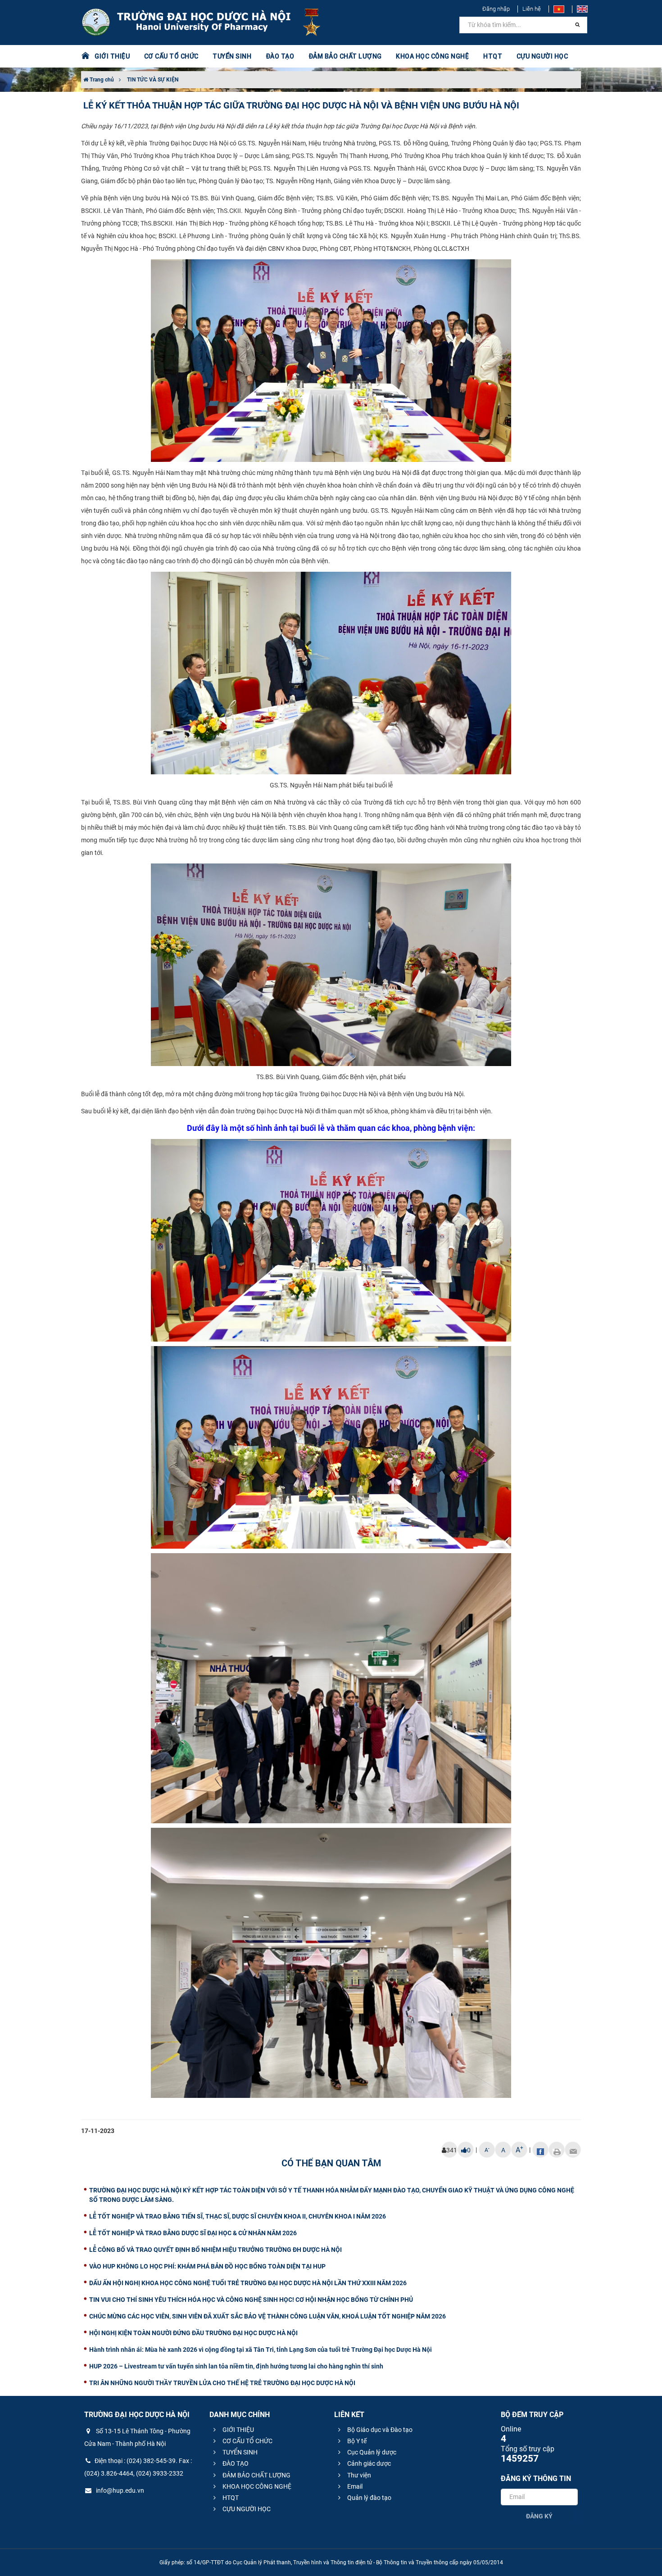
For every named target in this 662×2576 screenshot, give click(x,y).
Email (354, 2486)
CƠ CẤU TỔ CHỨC (247, 2441)
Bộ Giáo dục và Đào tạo (379, 2430)
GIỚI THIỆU (238, 2430)
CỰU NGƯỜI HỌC (246, 2509)
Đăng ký (539, 2516)
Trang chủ (101, 80)
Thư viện (358, 2475)
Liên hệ (532, 9)
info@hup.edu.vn (119, 2490)
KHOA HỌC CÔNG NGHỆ (256, 2486)
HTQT (230, 2498)
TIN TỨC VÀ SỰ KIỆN (153, 80)
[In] (557, 2150)
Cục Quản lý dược (371, 2452)
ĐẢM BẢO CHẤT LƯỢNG (256, 2475)
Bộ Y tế (356, 2441)
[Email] (573, 2150)
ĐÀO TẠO (235, 2463)
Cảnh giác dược (368, 2463)
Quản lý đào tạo (369, 2498)
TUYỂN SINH (232, 56)
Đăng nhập (496, 9)
